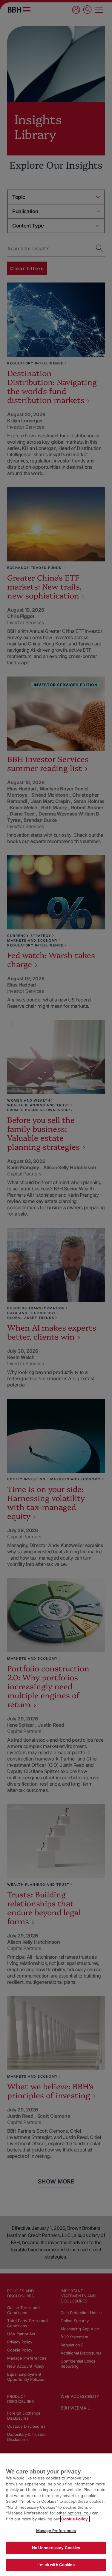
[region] (56, 2515)
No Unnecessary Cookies (56, 2548)
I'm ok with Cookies (56, 2565)
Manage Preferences (56, 2531)
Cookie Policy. (75, 2519)
